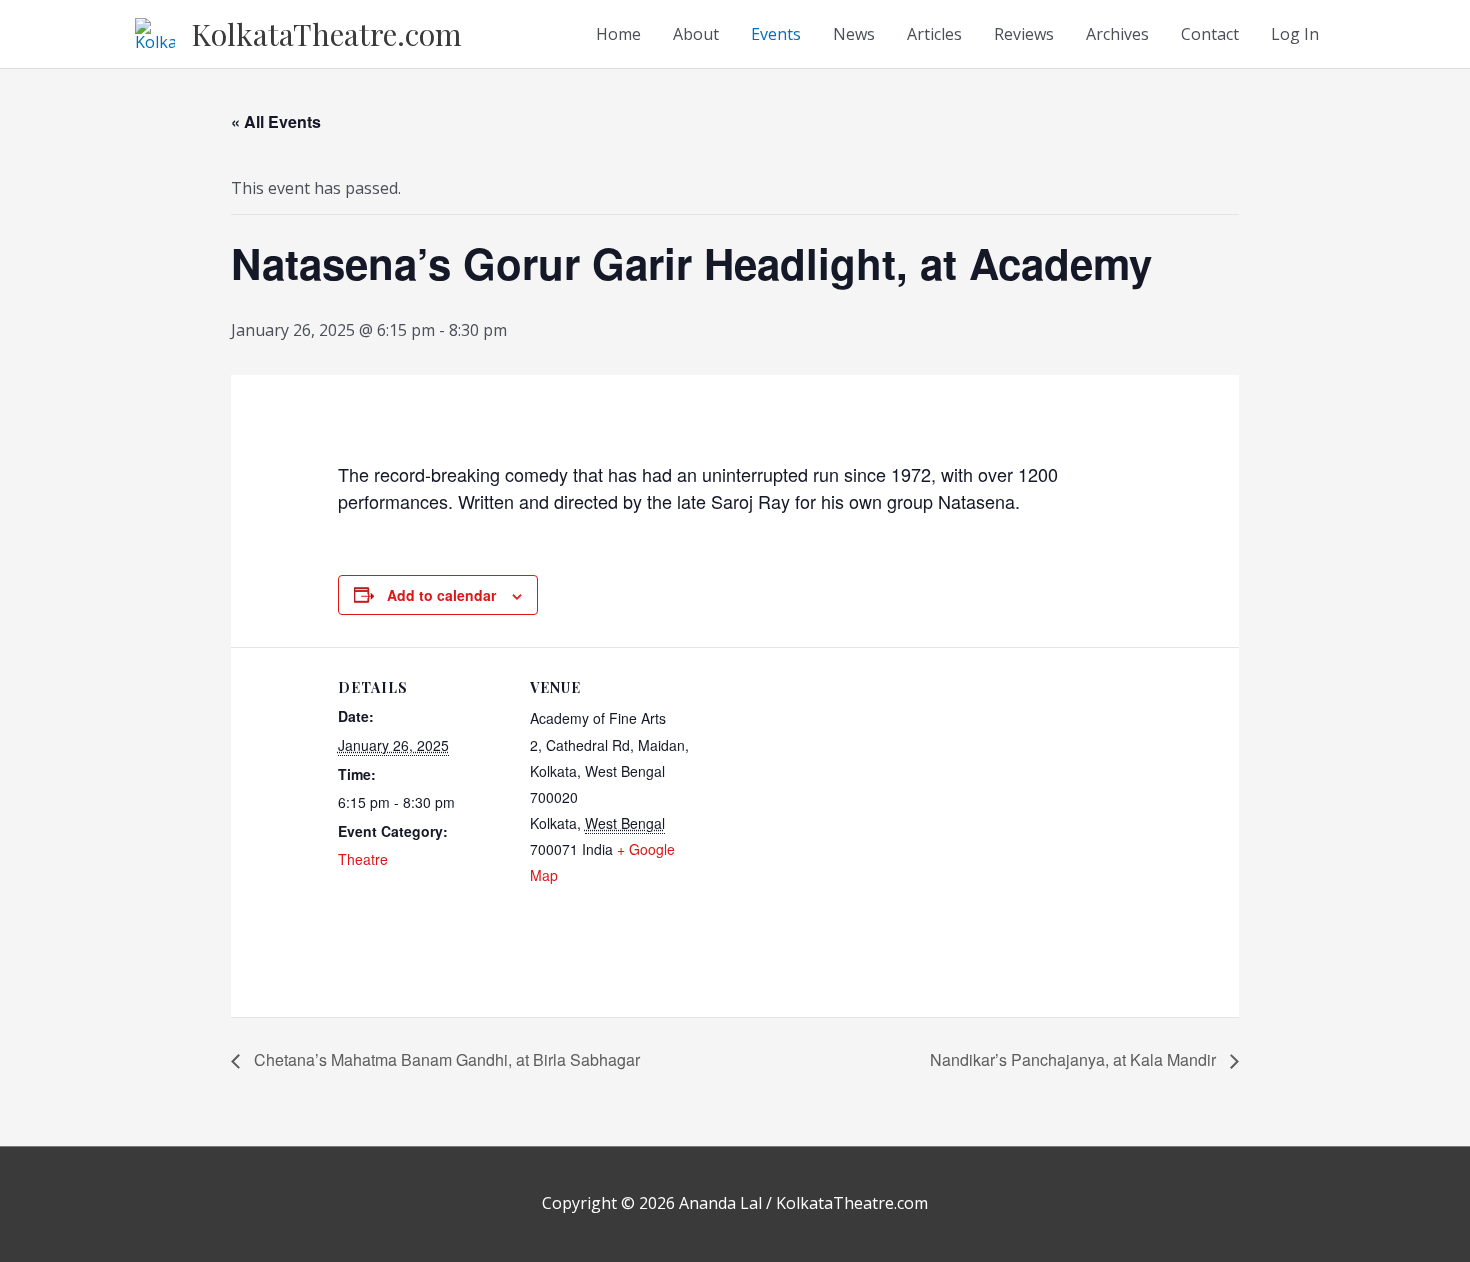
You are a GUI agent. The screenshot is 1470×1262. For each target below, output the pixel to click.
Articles (934, 34)
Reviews (1024, 34)
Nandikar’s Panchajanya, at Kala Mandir (1075, 1059)
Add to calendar (441, 595)
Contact (1210, 34)
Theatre (363, 859)
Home (618, 34)
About (696, 34)
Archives (1117, 34)
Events (776, 34)
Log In (1295, 34)
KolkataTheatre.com (326, 34)
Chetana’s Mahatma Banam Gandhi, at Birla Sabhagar (445, 1059)
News (854, 34)
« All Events (276, 121)
